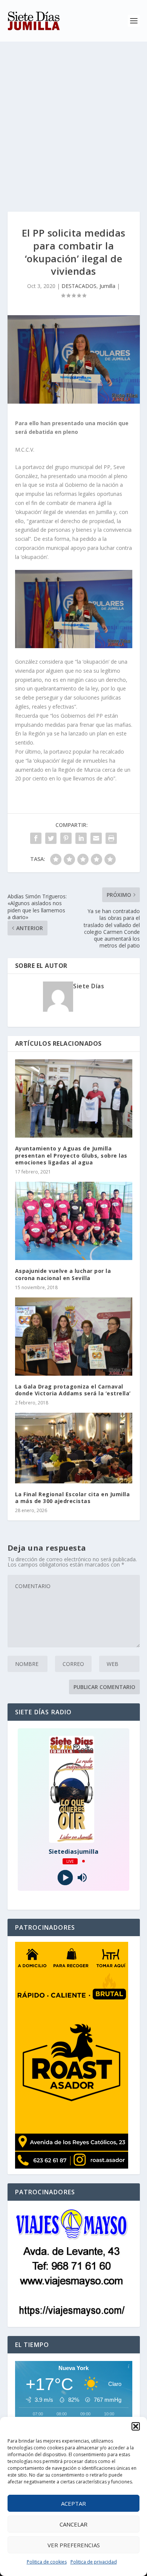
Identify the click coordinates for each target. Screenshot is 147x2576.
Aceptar (73, 2503)
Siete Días (89, 986)
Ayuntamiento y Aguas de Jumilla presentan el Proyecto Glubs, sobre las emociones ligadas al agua (71, 1155)
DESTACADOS (79, 286)
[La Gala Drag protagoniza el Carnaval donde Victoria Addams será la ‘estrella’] (74, 1337)
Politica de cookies (47, 2562)
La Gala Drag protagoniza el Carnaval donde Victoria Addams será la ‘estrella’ (73, 1390)
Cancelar (73, 2524)
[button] (136, 2426)
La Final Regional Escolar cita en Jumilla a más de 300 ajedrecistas (73, 1498)
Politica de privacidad (94, 2562)
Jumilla (107, 286)
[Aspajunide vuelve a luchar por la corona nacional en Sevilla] (74, 1221)
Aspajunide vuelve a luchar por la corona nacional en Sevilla (63, 1274)
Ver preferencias (74, 2545)
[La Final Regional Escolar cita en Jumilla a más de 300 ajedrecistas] (74, 1448)
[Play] (65, 1877)
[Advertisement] (73, 119)
